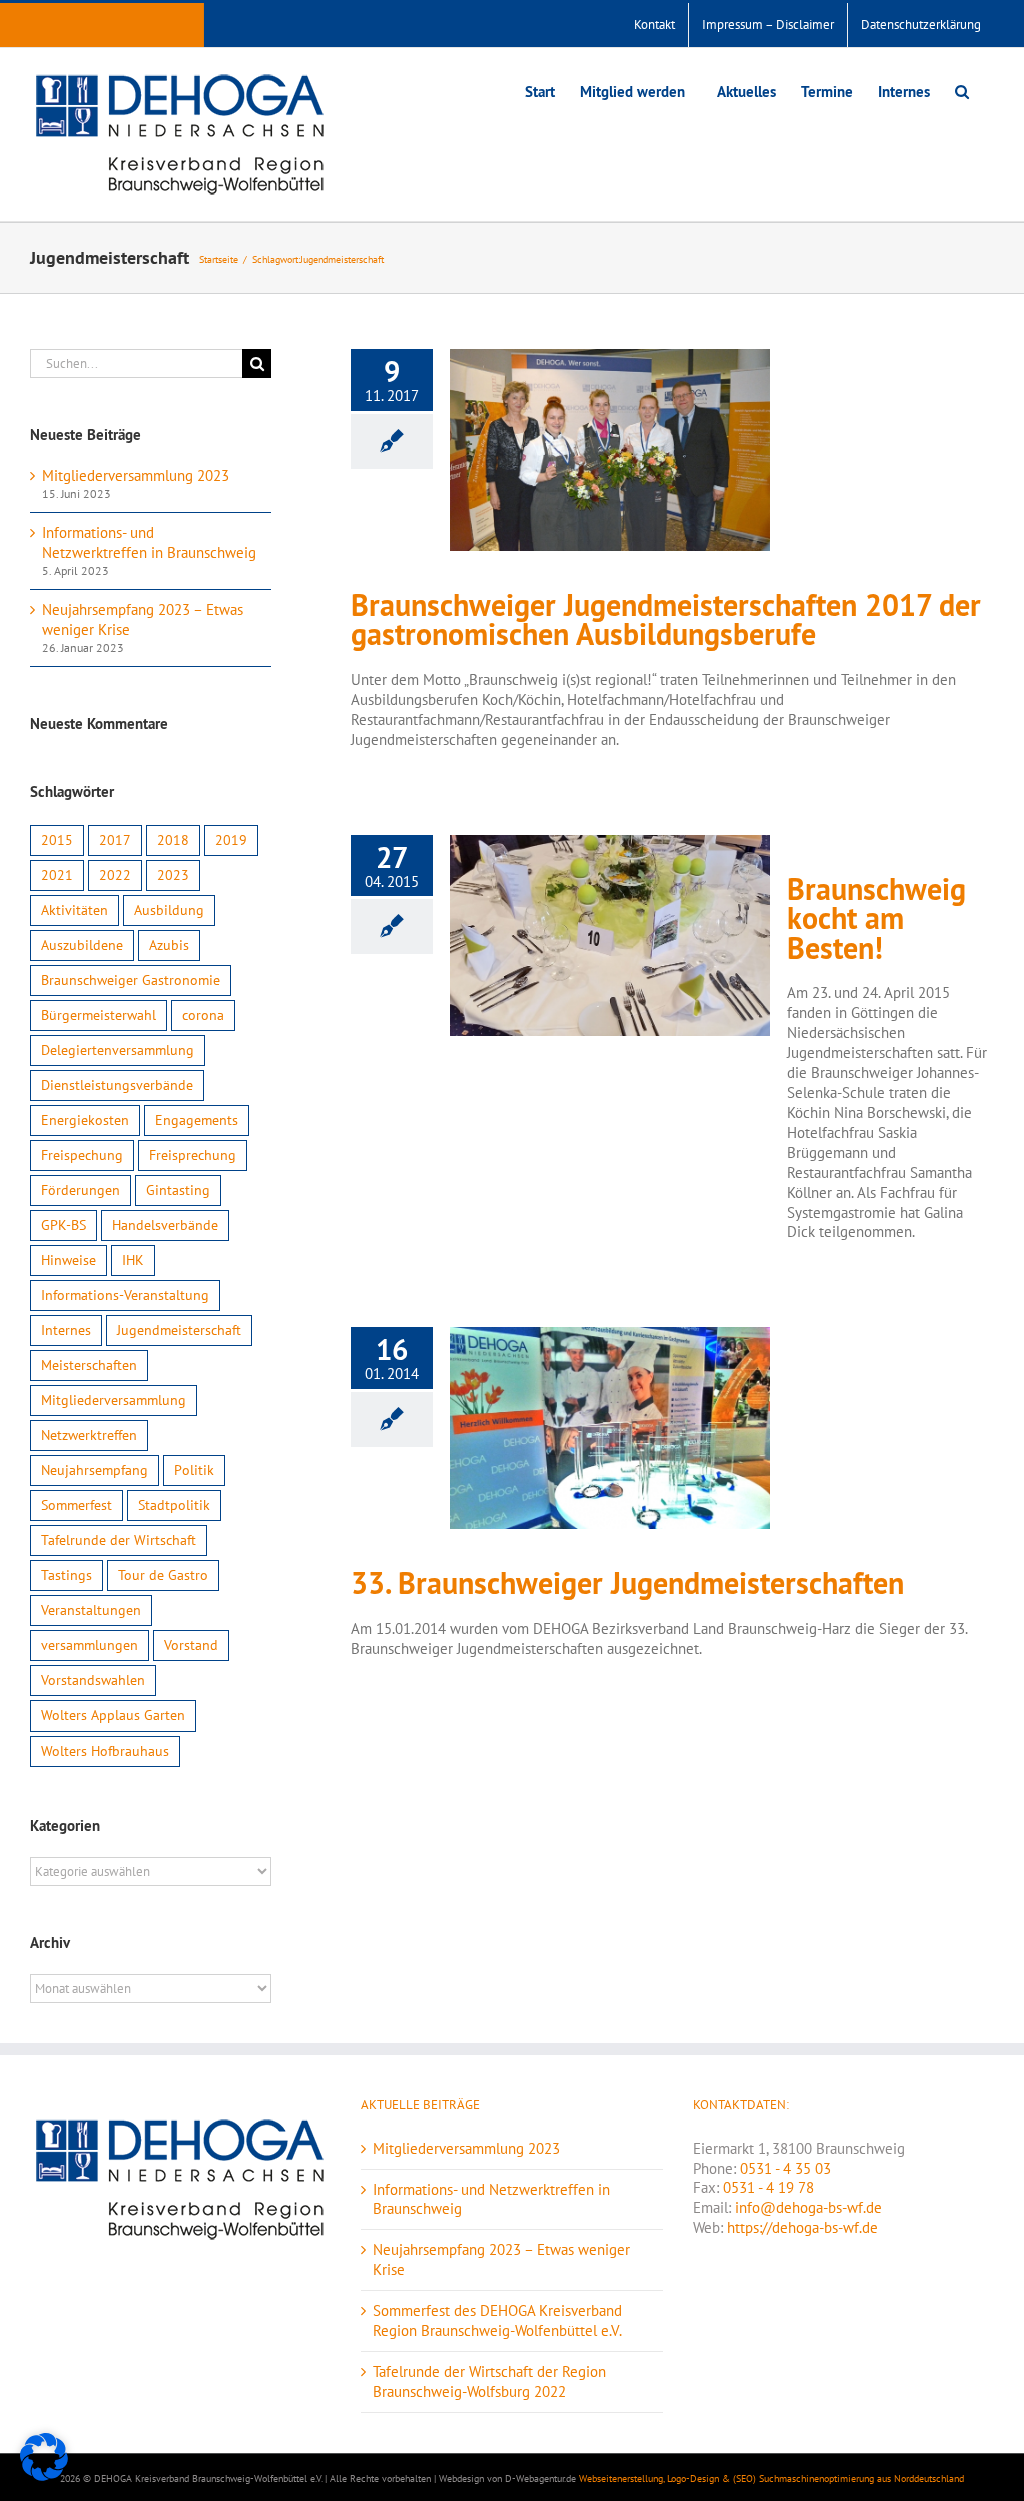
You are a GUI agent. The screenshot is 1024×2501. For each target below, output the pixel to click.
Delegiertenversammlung (117, 1050)
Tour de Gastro (163, 1575)
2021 (57, 875)
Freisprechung (192, 1155)
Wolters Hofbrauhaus (105, 1751)
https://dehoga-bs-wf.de (802, 2227)
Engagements (196, 1120)
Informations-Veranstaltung (125, 1295)
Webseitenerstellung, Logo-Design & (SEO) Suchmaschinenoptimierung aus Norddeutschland (771, 2478)
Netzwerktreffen (89, 1435)
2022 (115, 875)
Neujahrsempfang (94, 1470)
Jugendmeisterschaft (179, 1330)
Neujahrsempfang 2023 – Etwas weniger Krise (501, 2259)
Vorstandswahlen (93, 1680)
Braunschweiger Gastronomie (130, 980)
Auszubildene (82, 945)
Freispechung (82, 1155)
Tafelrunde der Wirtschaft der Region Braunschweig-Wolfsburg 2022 (489, 2381)
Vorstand (191, 1645)
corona (203, 1015)
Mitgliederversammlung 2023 (135, 475)
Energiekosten (85, 1120)
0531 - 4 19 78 (768, 2187)
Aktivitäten (74, 910)
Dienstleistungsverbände (117, 1085)
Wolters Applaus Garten (113, 1715)
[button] (962, 89)
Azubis (169, 945)
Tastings (66, 1575)
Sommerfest (76, 1505)
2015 (57, 840)
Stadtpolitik (174, 1505)
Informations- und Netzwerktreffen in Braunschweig (149, 542)
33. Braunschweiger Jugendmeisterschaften (627, 1583)
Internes (66, 1330)
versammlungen (89, 1645)
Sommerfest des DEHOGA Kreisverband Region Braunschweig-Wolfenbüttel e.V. (497, 2320)
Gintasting (178, 1190)
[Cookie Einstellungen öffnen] (44, 2475)
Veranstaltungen (91, 1610)
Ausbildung (169, 910)
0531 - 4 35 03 (785, 2168)
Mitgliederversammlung (113, 1400)
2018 (173, 840)
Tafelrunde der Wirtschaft (118, 1540)
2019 (231, 840)
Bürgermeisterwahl (98, 1015)
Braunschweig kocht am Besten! (876, 919)
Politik (194, 1470)
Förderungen (80, 1190)
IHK (133, 1260)
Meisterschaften (89, 1365)
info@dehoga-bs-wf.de (808, 2207)
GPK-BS (63, 1225)
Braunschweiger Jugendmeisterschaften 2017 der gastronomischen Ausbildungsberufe (666, 620)
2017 (115, 840)
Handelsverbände (165, 1225)
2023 (173, 875)
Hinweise (68, 1260)
